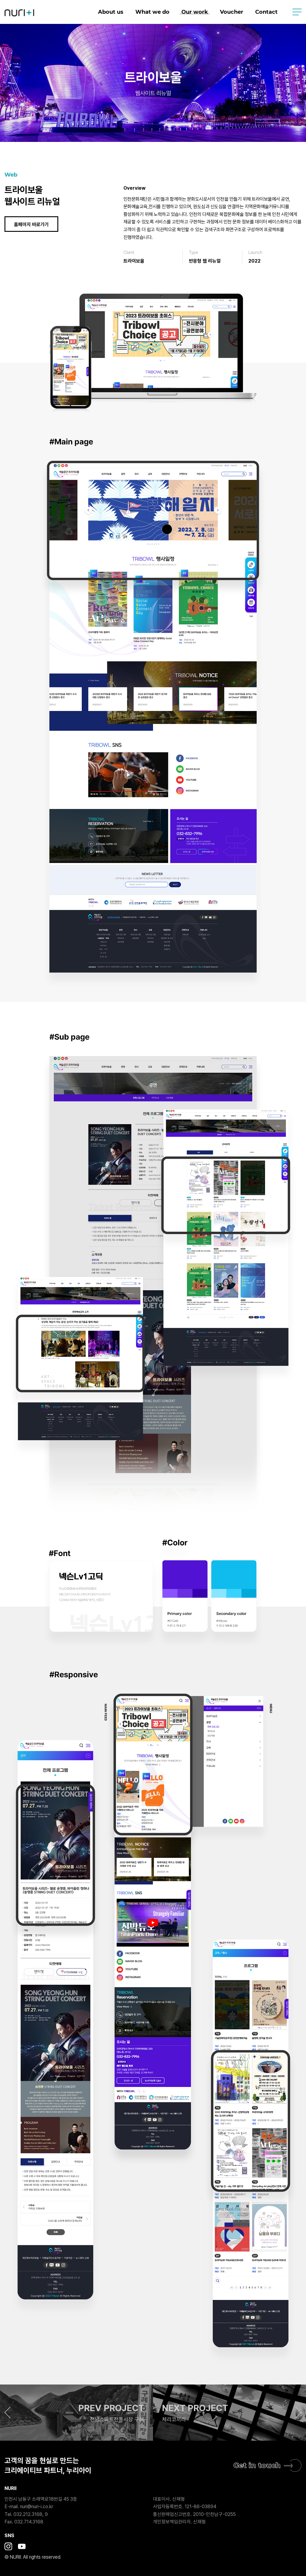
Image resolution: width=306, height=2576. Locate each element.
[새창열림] (8, 2547)
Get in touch (257, 2465)
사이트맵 (297, 12)
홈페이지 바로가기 (31, 225)
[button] (76, 2413)
